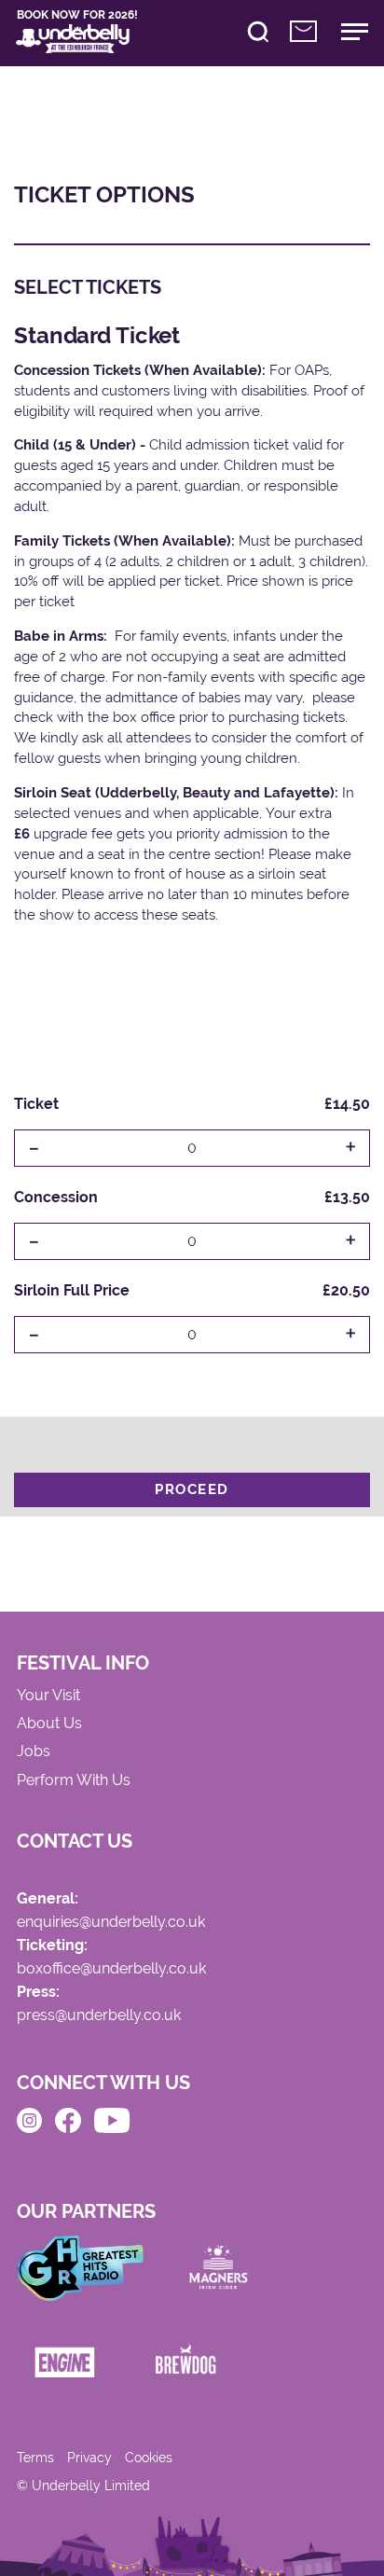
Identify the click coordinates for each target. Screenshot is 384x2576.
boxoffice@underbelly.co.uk (111, 1969)
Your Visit (48, 1696)
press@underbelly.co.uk (99, 2016)
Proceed (192, 1489)
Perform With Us (74, 1781)
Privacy (89, 2458)
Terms (35, 2458)
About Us (49, 1724)
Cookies (149, 2458)
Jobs (34, 1752)
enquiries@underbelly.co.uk (111, 1923)
